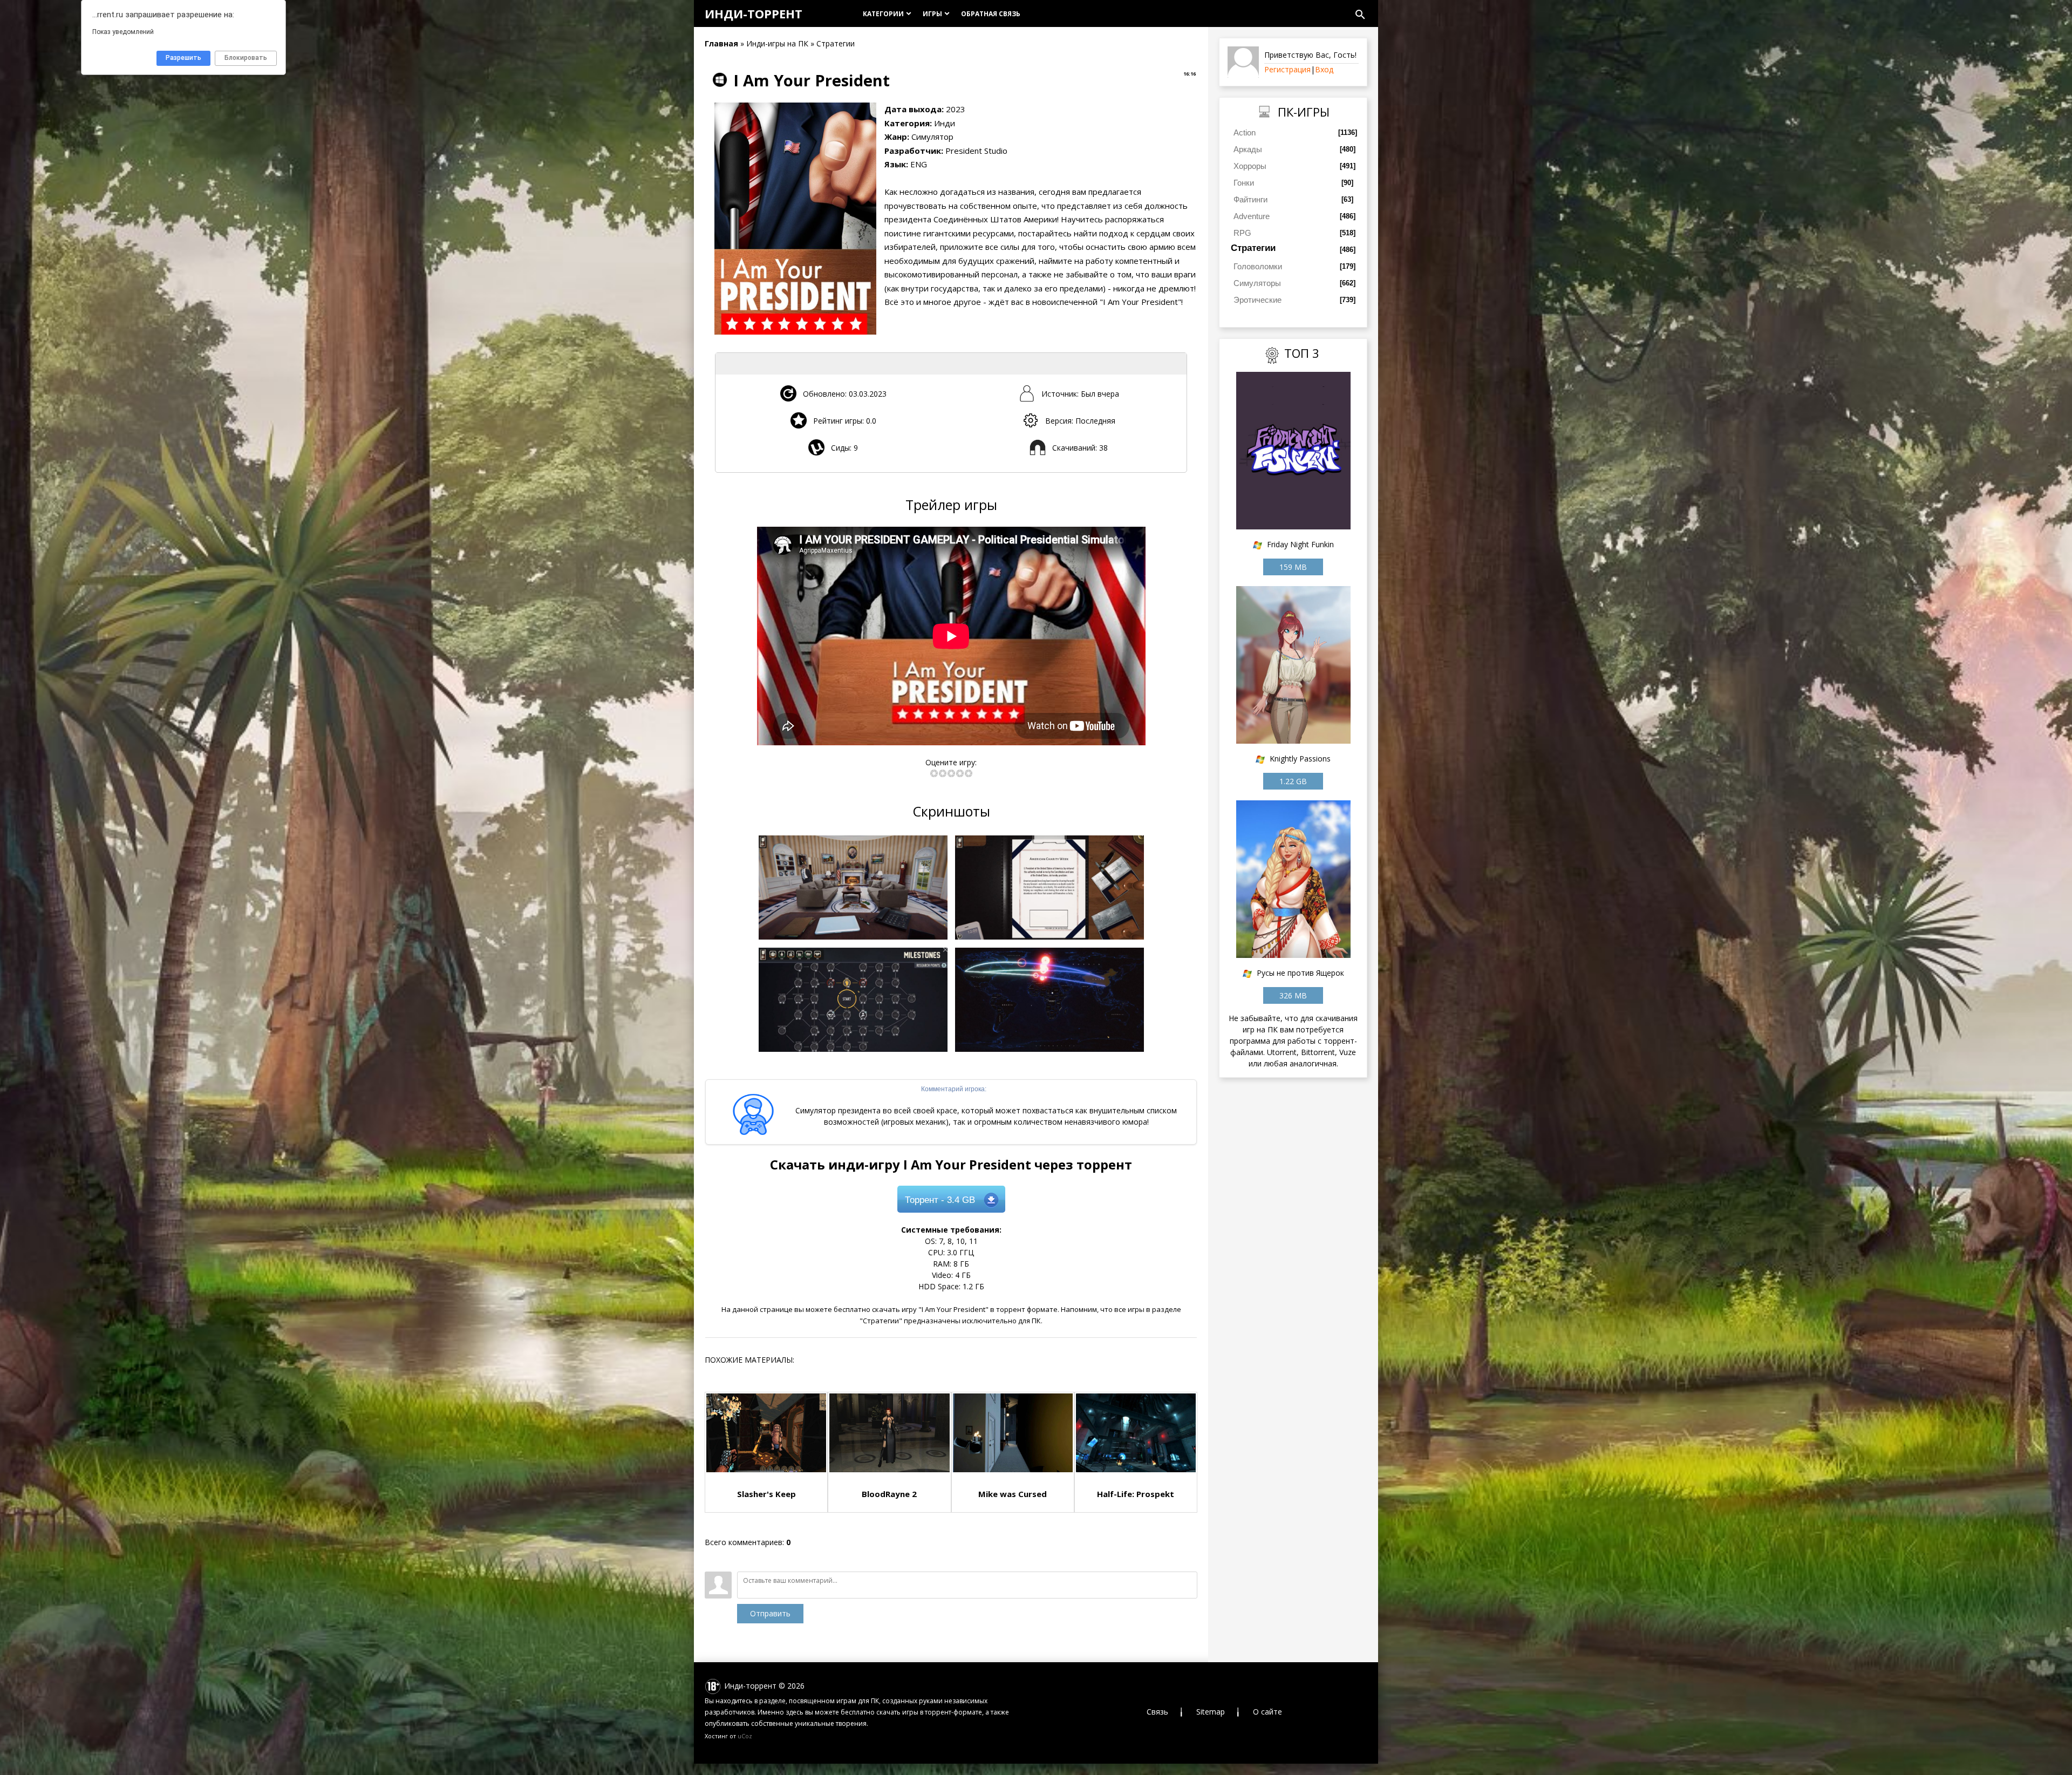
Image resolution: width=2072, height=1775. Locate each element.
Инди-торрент (754, 13)
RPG (1242, 233)
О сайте (1267, 1712)
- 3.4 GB (940, 1200)
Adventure (1252, 216)
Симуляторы (1257, 283)
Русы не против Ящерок (1300, 973)
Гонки (1244, 183)
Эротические (1257, 300)
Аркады (1248, 149)
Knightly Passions (1300, 759)
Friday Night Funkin (1300, 544)
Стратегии (1253, 248)
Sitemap (1211, 1712)
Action (1245, 132)
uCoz (745, 1736)
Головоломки (1258, 266)
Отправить (770, 1613)
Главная (721, 43)
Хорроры (1250, 166)
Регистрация (1287, 69)
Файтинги (1250, 199)
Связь (1157, 1712)
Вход (1324, 69)
